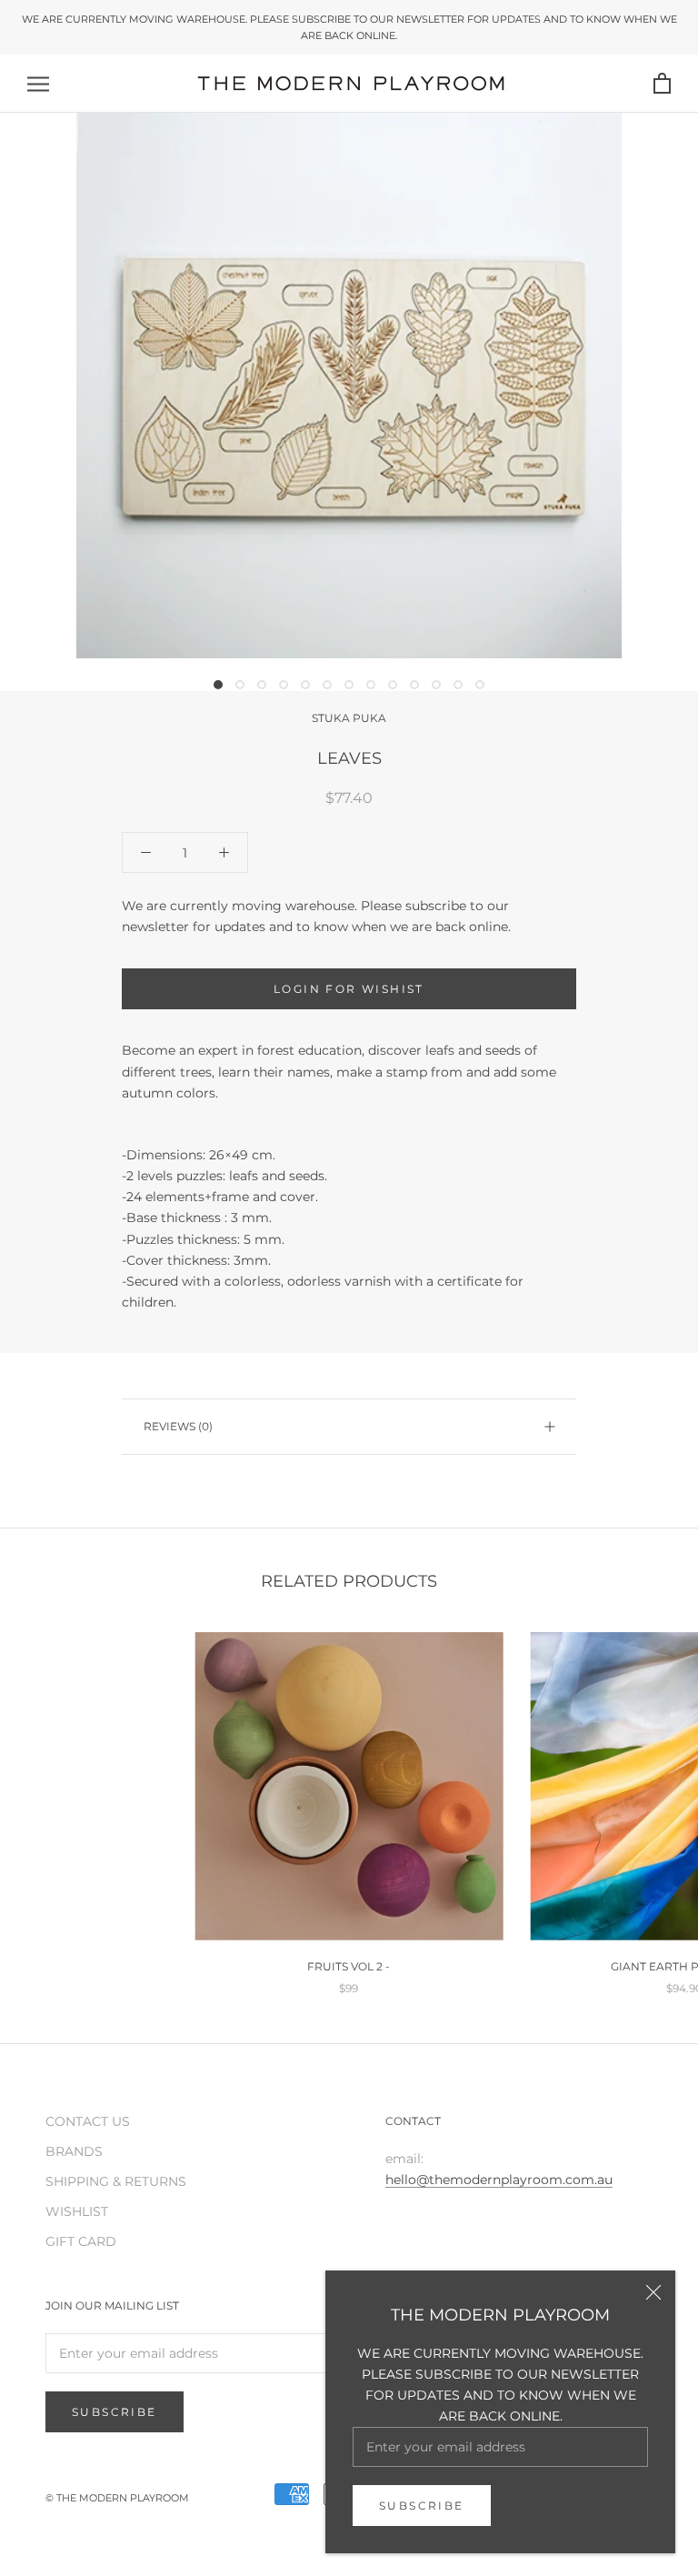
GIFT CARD (81, 2241)
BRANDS (74, 2151)
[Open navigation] (38, 84)
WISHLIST (77, 2211)
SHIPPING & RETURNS (116, 2181)
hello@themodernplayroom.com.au (499, 2180)
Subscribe (422, 2506)
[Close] (653, 2292)
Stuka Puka (349, 718)
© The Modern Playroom (117, 2498)
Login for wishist (349, 989)
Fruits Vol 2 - (349, 1966)
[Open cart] (662, 84)
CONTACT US (88, 2121)
